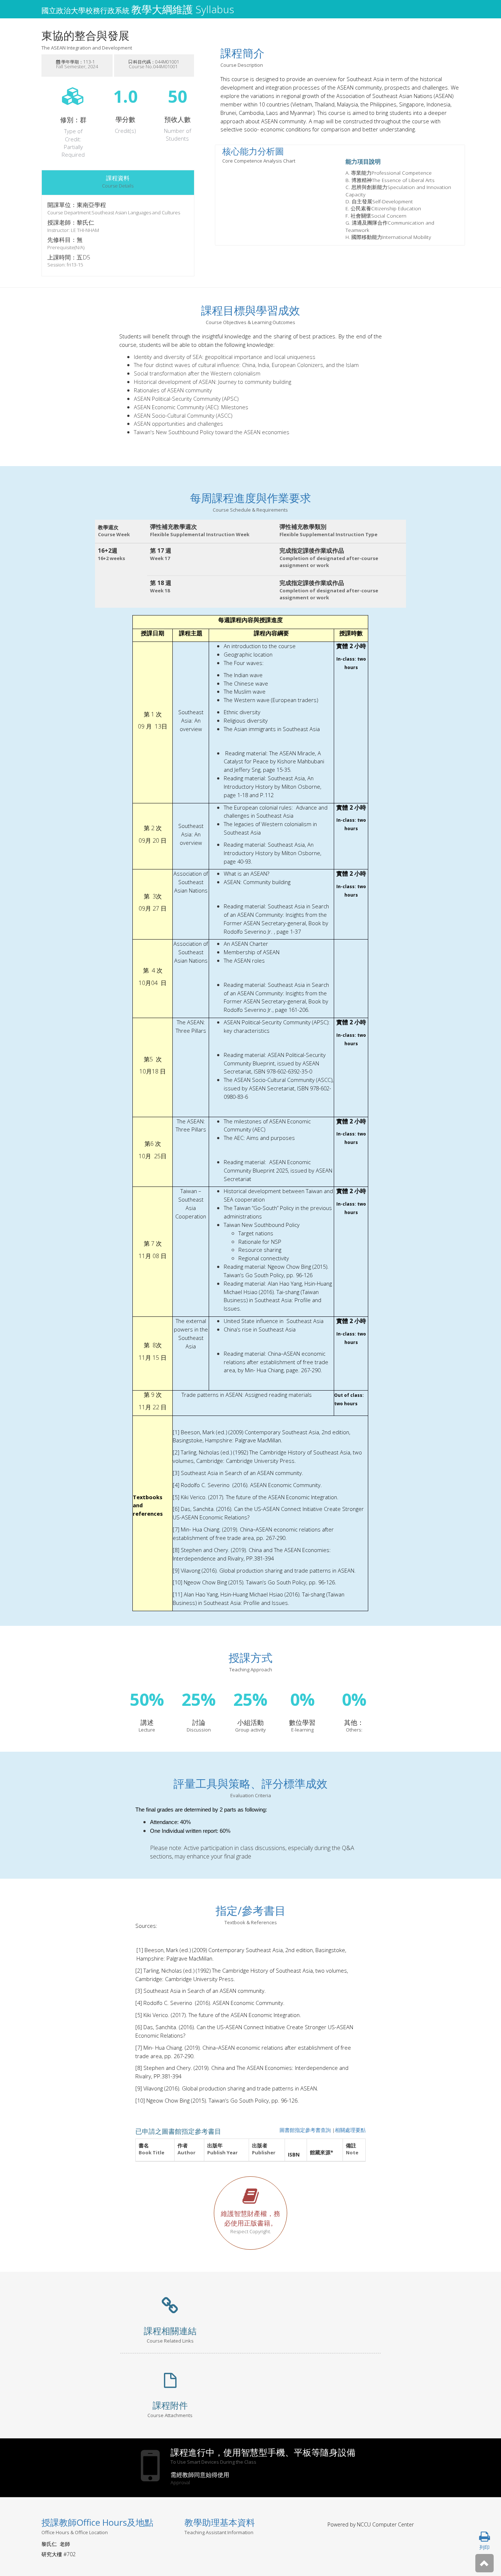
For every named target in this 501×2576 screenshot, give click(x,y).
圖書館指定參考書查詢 (305, 2130)
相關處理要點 (350, 2130)
